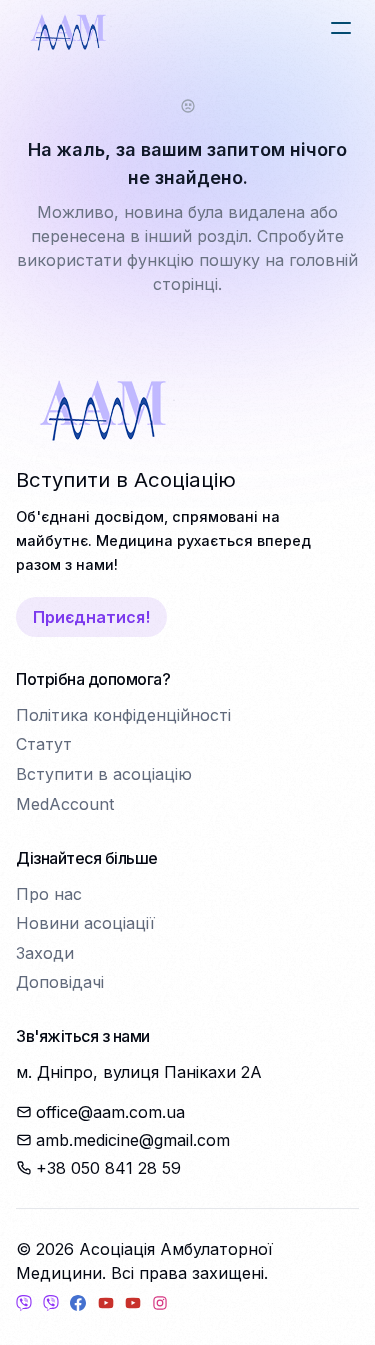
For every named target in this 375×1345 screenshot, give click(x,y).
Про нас (49, 894)
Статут (44, 744)
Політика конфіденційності (123, 715)
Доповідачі (60, 982)
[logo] (68, 32)
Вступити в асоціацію (104, 774)
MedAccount (65, 804)
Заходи (45, 953)
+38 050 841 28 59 (108, 1168)
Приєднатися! (91, 617)
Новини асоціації (85, 923)
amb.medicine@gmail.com (133, 1140)
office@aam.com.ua (110, 1112)
